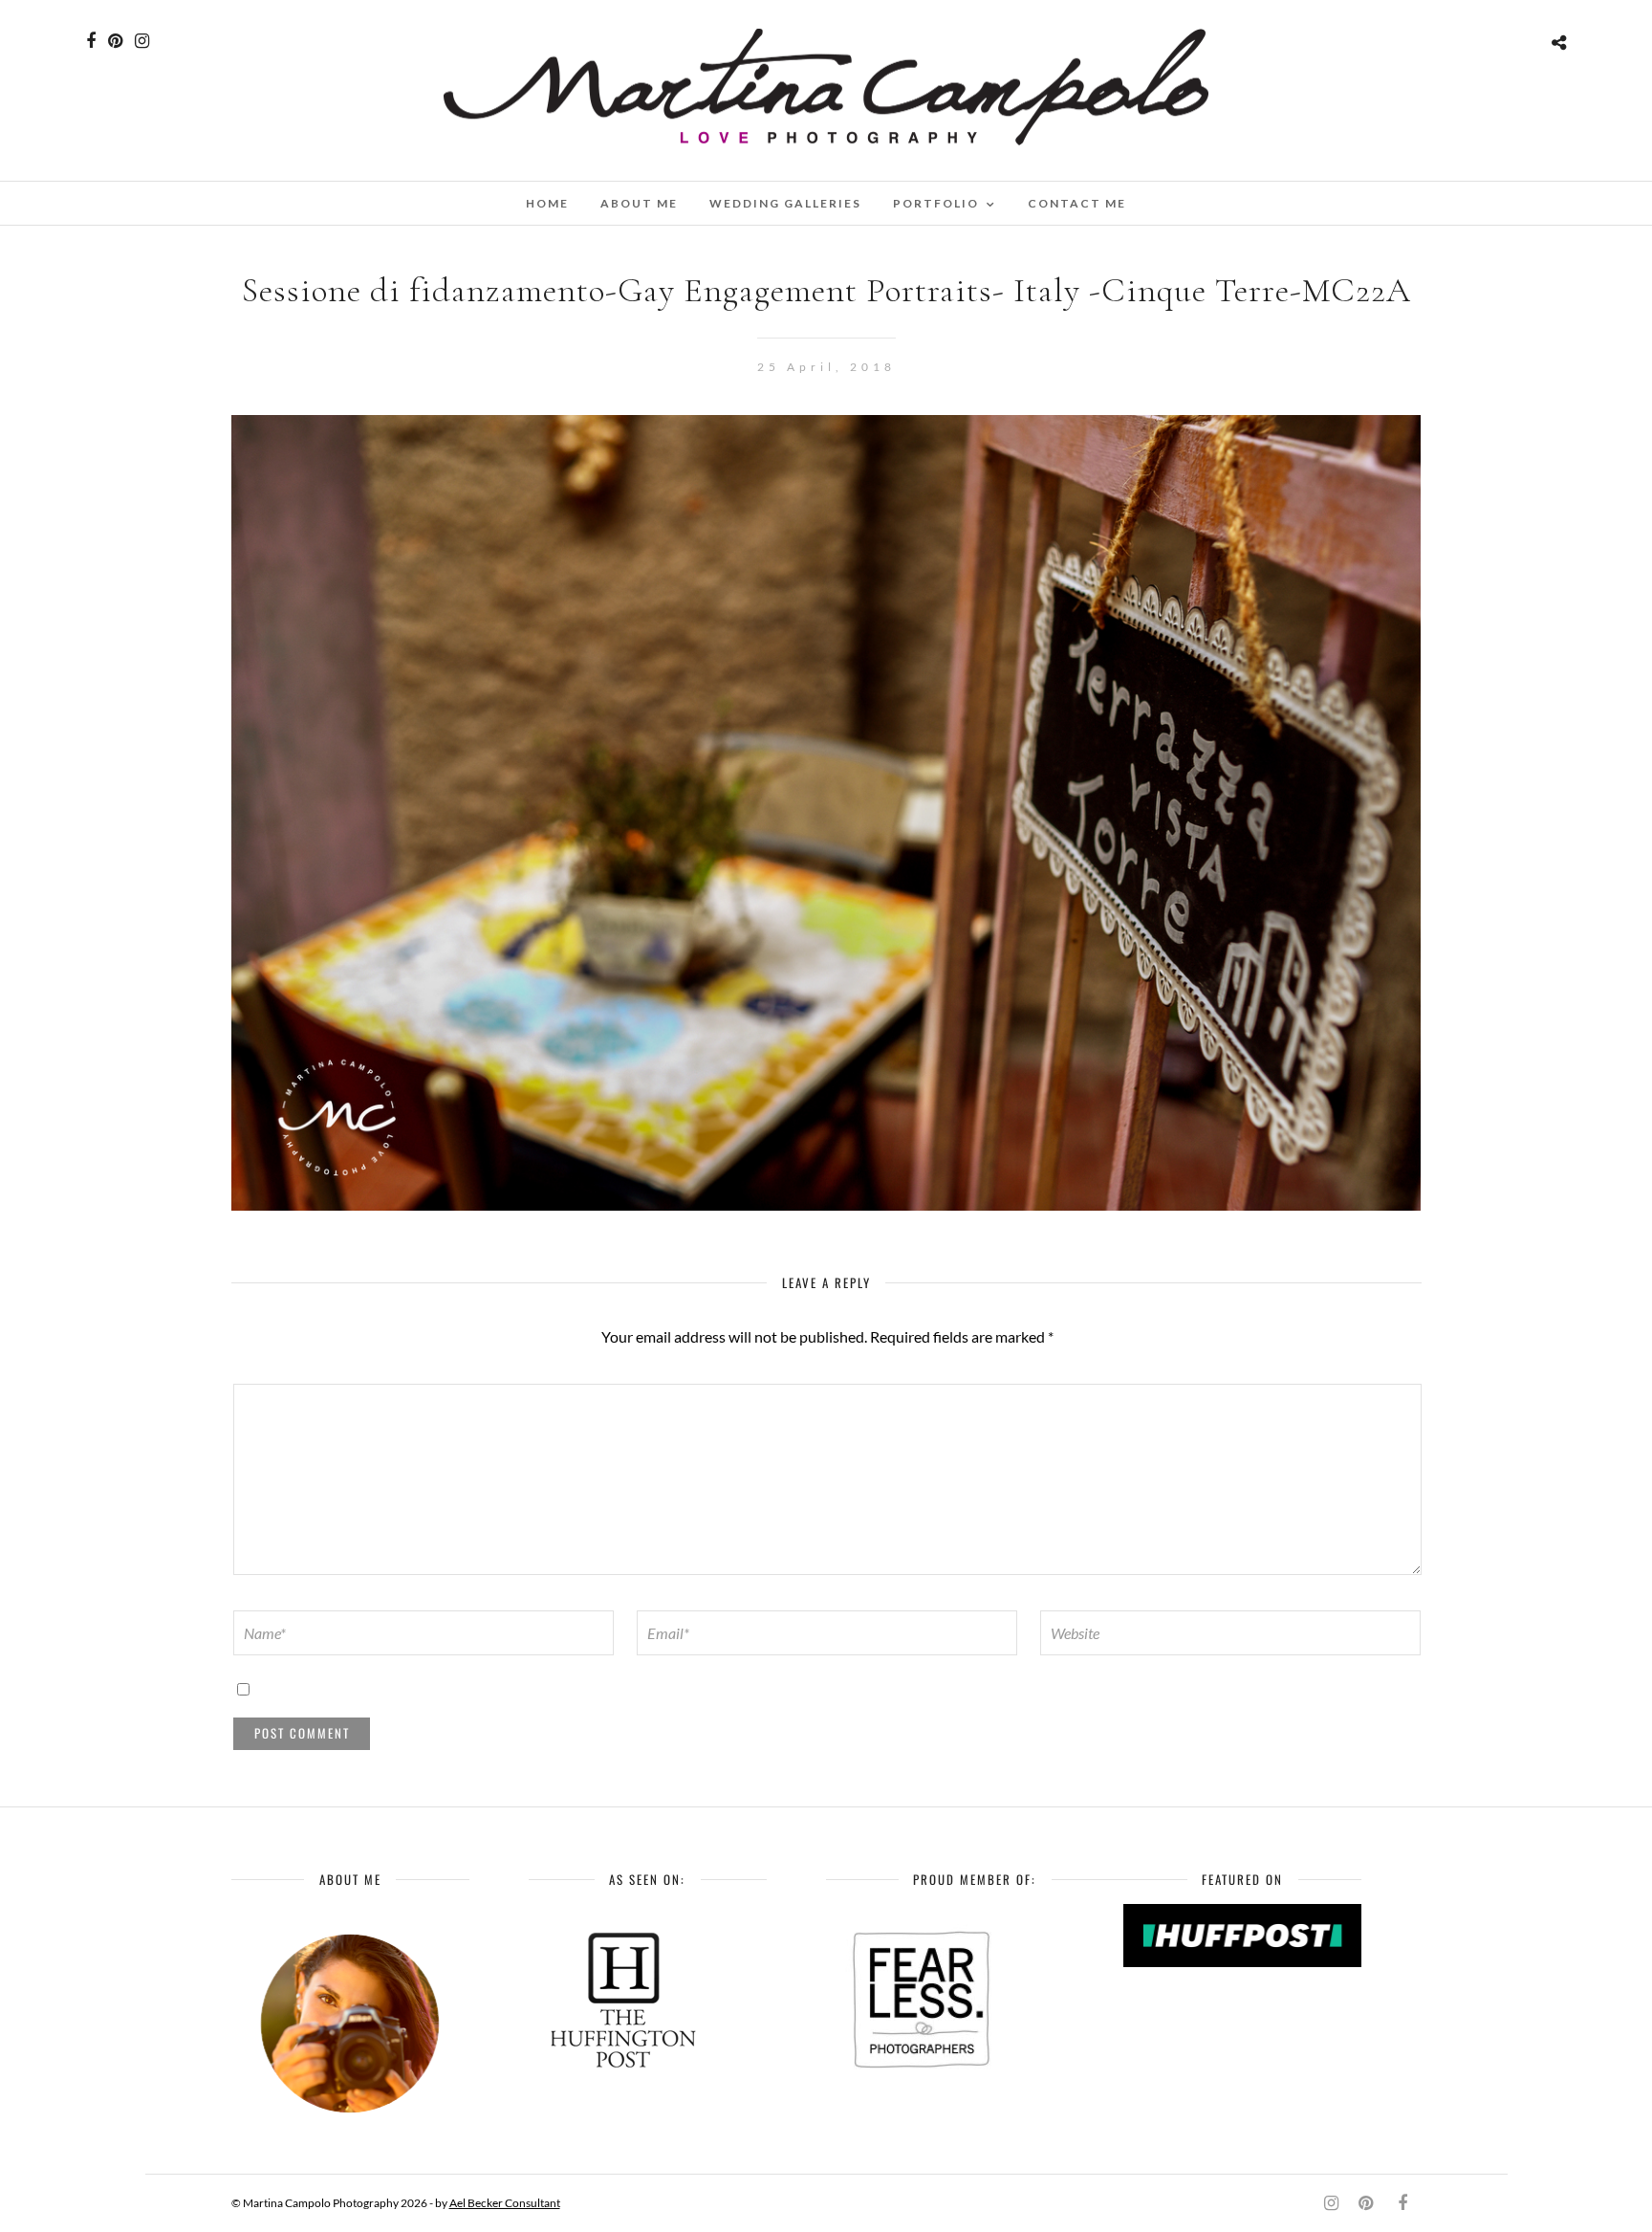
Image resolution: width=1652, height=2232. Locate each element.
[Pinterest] (115, 41)
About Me (639, 203)
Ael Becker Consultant (505, 2203)
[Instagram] (142, 41)
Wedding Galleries (785, 203)
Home (547, 203)
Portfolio (936, 203)
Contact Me (1077, 203)
